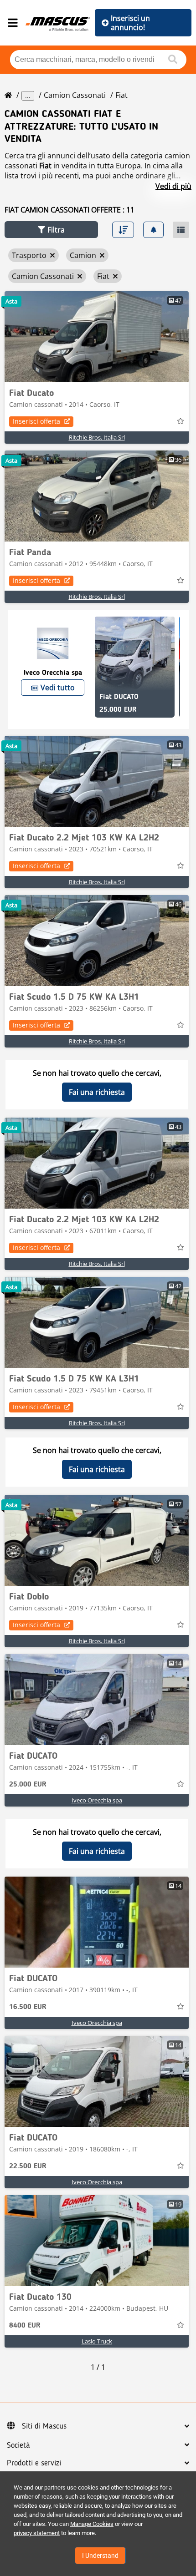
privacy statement (37, 2533)
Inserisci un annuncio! (130, 23)
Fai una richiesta (97, 1092)
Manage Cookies (92, 2524)
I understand (100, 2556)
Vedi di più (173, 186)
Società (18, 2445)
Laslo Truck (97, 2341)
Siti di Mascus (44, 2426)
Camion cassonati (75, 95)
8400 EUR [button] (25, 2326)
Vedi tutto (58, 688)
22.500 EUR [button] (28, 2166)
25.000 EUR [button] (28, 1785)
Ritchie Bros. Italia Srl (97, 437)
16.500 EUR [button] (28, 2007)
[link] (97, 337)
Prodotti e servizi (34, 2463)
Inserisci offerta (36, 421)
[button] (51, 230)
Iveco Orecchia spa (97, 1800)
